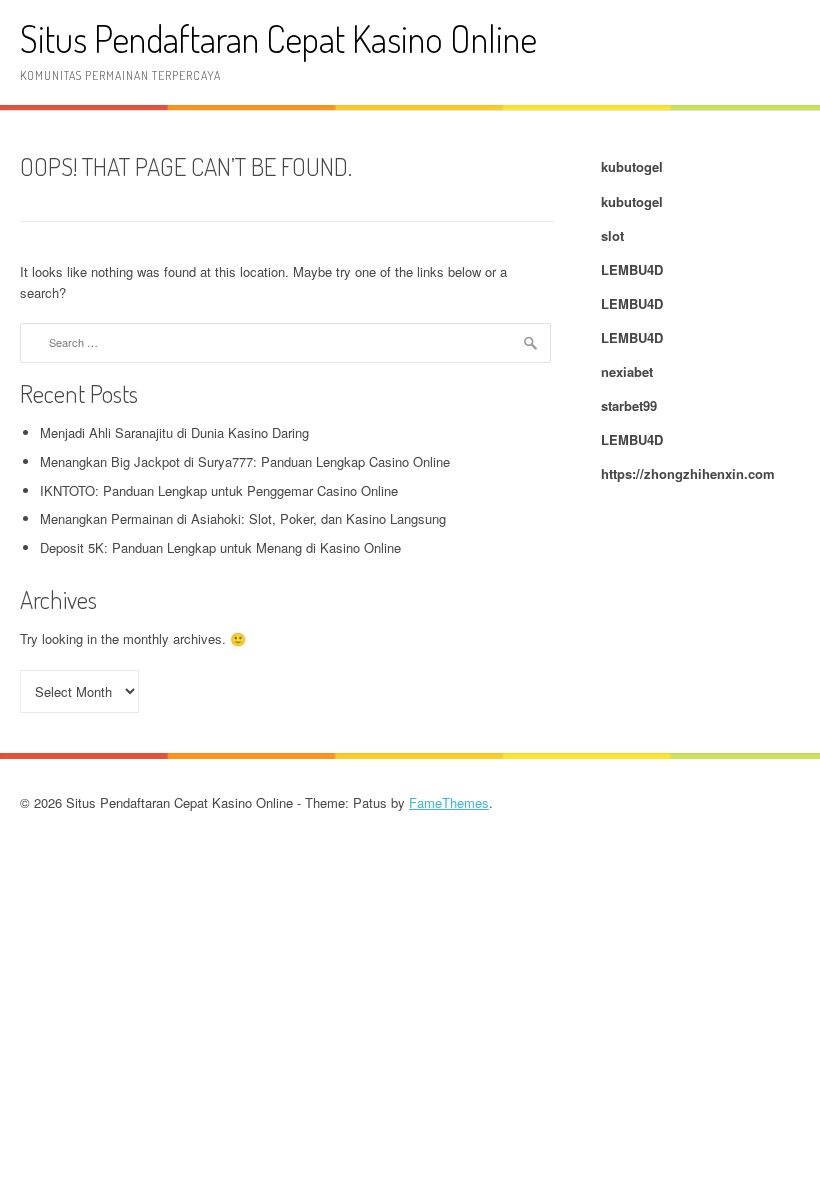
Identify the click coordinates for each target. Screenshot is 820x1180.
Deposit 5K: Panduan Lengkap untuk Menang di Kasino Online (220, 547)
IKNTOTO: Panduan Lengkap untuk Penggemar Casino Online (219, 490)
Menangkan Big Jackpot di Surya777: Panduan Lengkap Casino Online (245, 461)
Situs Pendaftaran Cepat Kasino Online (278, 38)
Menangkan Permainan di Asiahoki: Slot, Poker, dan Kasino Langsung (243, 518)
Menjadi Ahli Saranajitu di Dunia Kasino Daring (174, 432)
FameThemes (449, 802)
